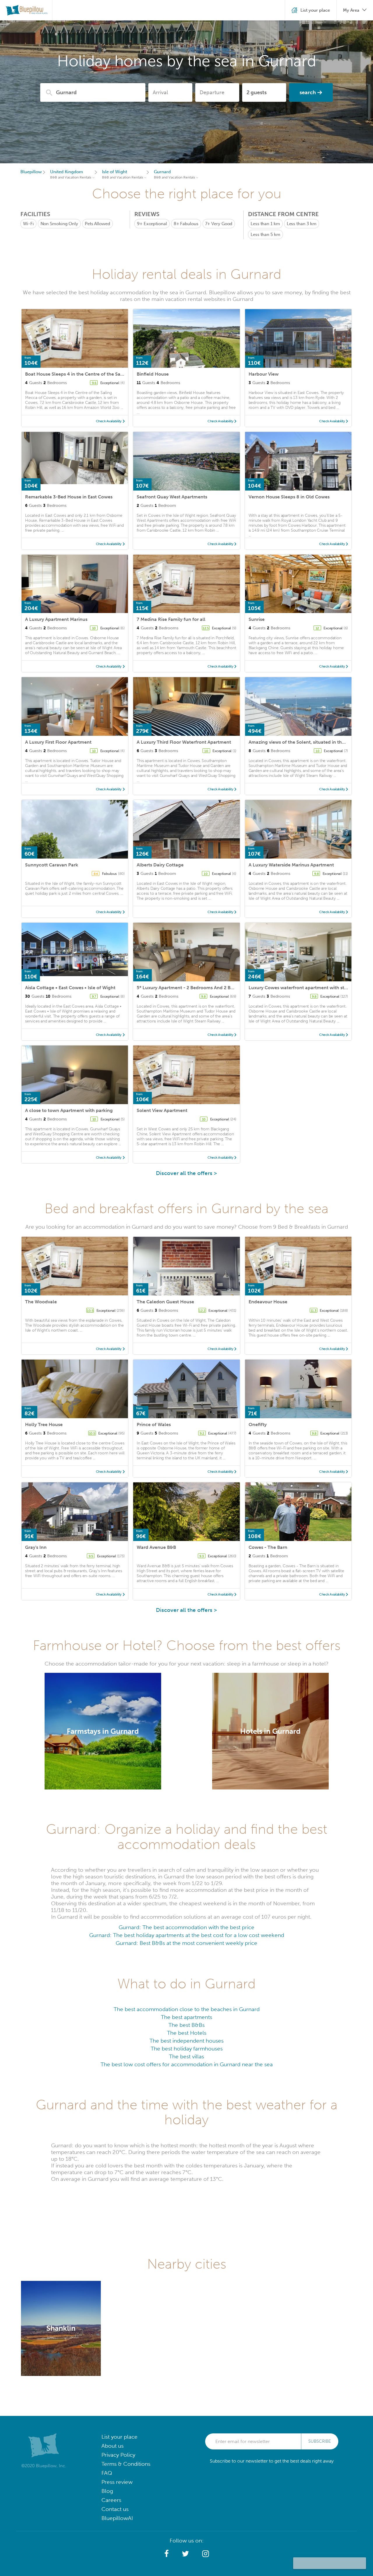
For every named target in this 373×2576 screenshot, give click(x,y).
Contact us (115, 2509)
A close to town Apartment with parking (69, 1110)
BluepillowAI (117, 2518)
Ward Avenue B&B (156, 1547)
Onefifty (258, 1424)
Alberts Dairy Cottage (160, 865)
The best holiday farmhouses (187, 2049)
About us (112, 2446)
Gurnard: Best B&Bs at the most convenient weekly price (186, 1943)
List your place (119, 2437)
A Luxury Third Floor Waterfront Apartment (184, 742)
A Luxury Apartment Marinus (56, 619)
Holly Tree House (44, 1424)
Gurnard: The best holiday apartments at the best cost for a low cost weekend (187, 1935)
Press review (117, 2482)
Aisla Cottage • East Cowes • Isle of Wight (70, 988)
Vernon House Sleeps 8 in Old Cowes (289, 497)
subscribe (320, 2441)
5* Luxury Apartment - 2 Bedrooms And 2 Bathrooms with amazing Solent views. (225, 988)
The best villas (186, 2056)
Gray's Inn (36, 1547)
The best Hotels (187, 2033)
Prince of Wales (154, 1424)
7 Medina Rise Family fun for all (171, 619)
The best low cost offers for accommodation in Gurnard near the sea (187, 2064)
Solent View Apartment (162, 1110)
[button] (167, 2554)
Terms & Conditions (126, 2464)
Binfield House (153, 374)
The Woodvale (41, 1302)
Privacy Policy (118, 2455)
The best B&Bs (186, 2025)
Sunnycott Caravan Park (52, 865)
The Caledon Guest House (165, 1302)
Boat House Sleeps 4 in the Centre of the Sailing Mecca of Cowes (96, 374)
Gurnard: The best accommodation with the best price (186, 1927)
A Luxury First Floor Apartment (58, 742)
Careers (111, 2500)
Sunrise (257, 619)
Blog (107, 2491)
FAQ (107, 2473)
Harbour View (264, 374)
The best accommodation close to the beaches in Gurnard (187, 2009)
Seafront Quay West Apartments (172, 497)
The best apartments (186, 2017)
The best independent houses (186, 2041)
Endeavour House (268, 1302)
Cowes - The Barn (268, 1547)
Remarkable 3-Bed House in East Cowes (69, 497)
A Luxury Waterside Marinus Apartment (291, 865)
